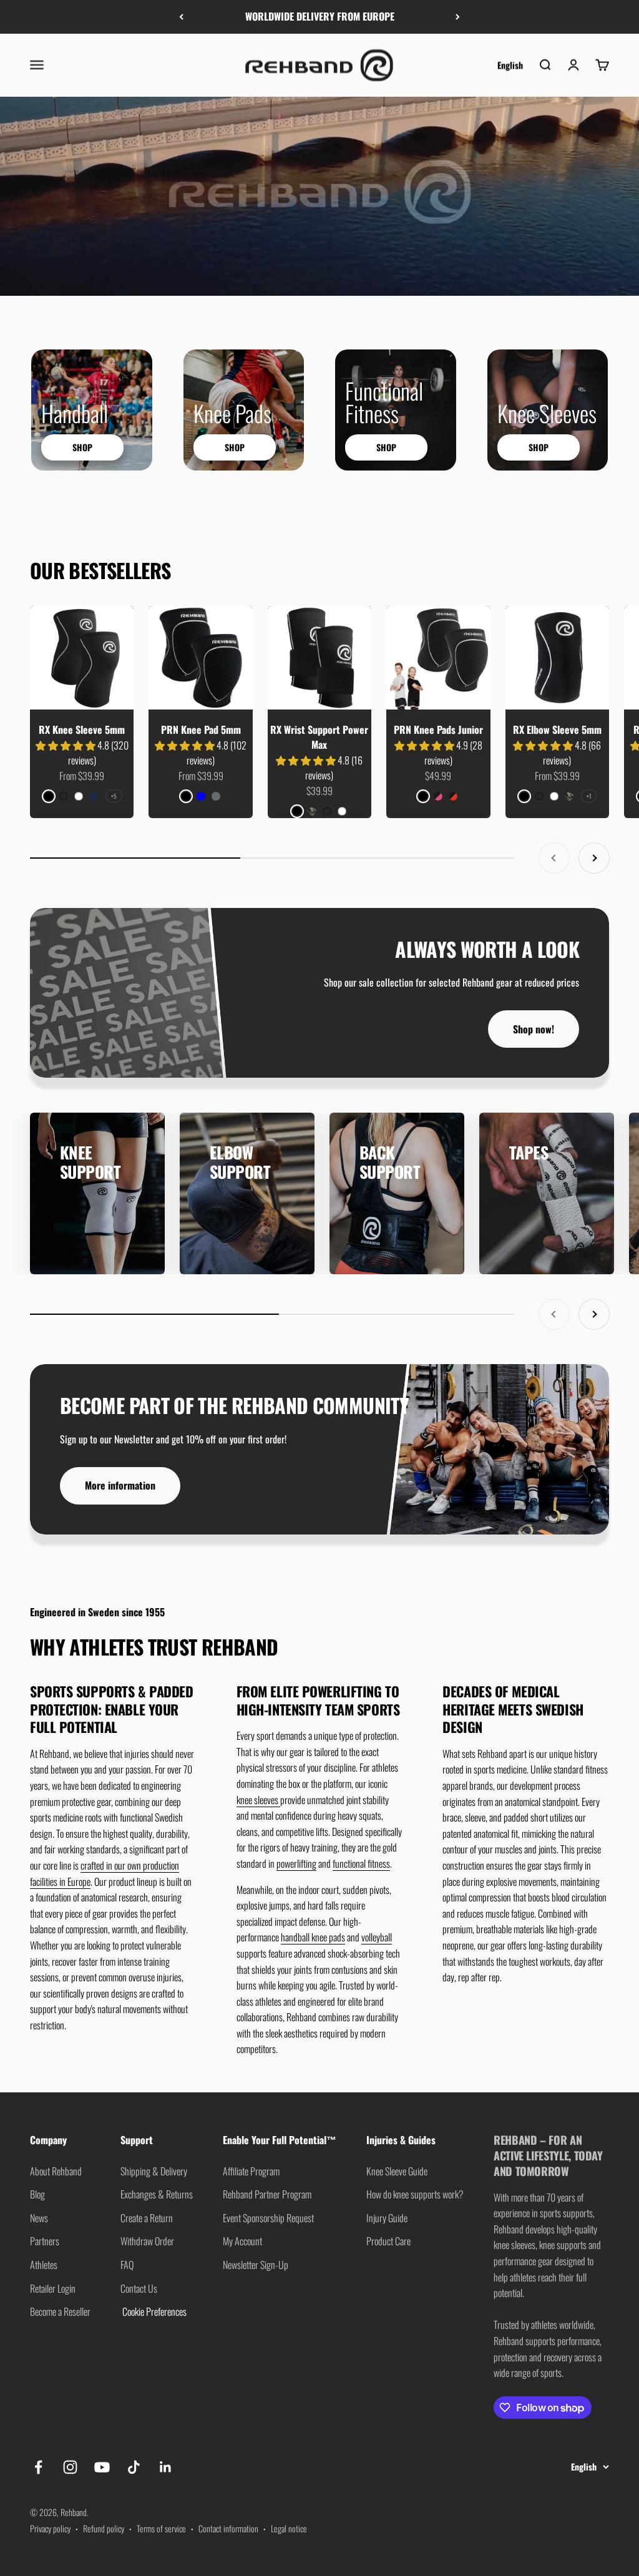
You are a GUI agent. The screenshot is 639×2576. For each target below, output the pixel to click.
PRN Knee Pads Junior (438, 729)
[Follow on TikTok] (134, 2467)
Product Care (388, 2241)
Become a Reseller (60, 2311)
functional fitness (361, 1863)
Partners (45, 2241)
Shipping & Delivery (154, 2171)
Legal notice (289, 2528)
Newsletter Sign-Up (256, 2265)
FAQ (127, 2265)
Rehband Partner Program (267, 2194)
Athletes (44, 2265)
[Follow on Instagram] (70, 2467)
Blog (37, 2194)
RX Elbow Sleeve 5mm (557, 729)
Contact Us (139, 2288)
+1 (589, 796)
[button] (66, 745)
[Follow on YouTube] (102, 2467)
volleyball (377, 1937)
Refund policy (104, 2528)
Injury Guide (387, 2218)
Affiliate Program (251, 2171)
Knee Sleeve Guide (397, 2171)
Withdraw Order (147, 2241)
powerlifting (296, 1863)
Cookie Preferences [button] (154, 2311)
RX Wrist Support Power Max (319, 737)
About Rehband (56, 2171)
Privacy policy (50, 2528)
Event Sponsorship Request (268, 2218)
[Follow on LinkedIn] (166, 2467)
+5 (114, 796)
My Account (242, 2241)
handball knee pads (313, 1937)
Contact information (228, 2528)
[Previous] (181, 17)
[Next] (458, 17)
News (39, 2218)
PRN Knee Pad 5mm (201, 729)
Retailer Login (53, 2288)
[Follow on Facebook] (38, 2467)
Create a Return (147, 2218)
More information (120, 1485)
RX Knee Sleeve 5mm (82, 729)
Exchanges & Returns (157, 2194)
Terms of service (161, 2528)
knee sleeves (258, 1800)
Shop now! (534, 1029)
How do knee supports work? (415, 2194)
